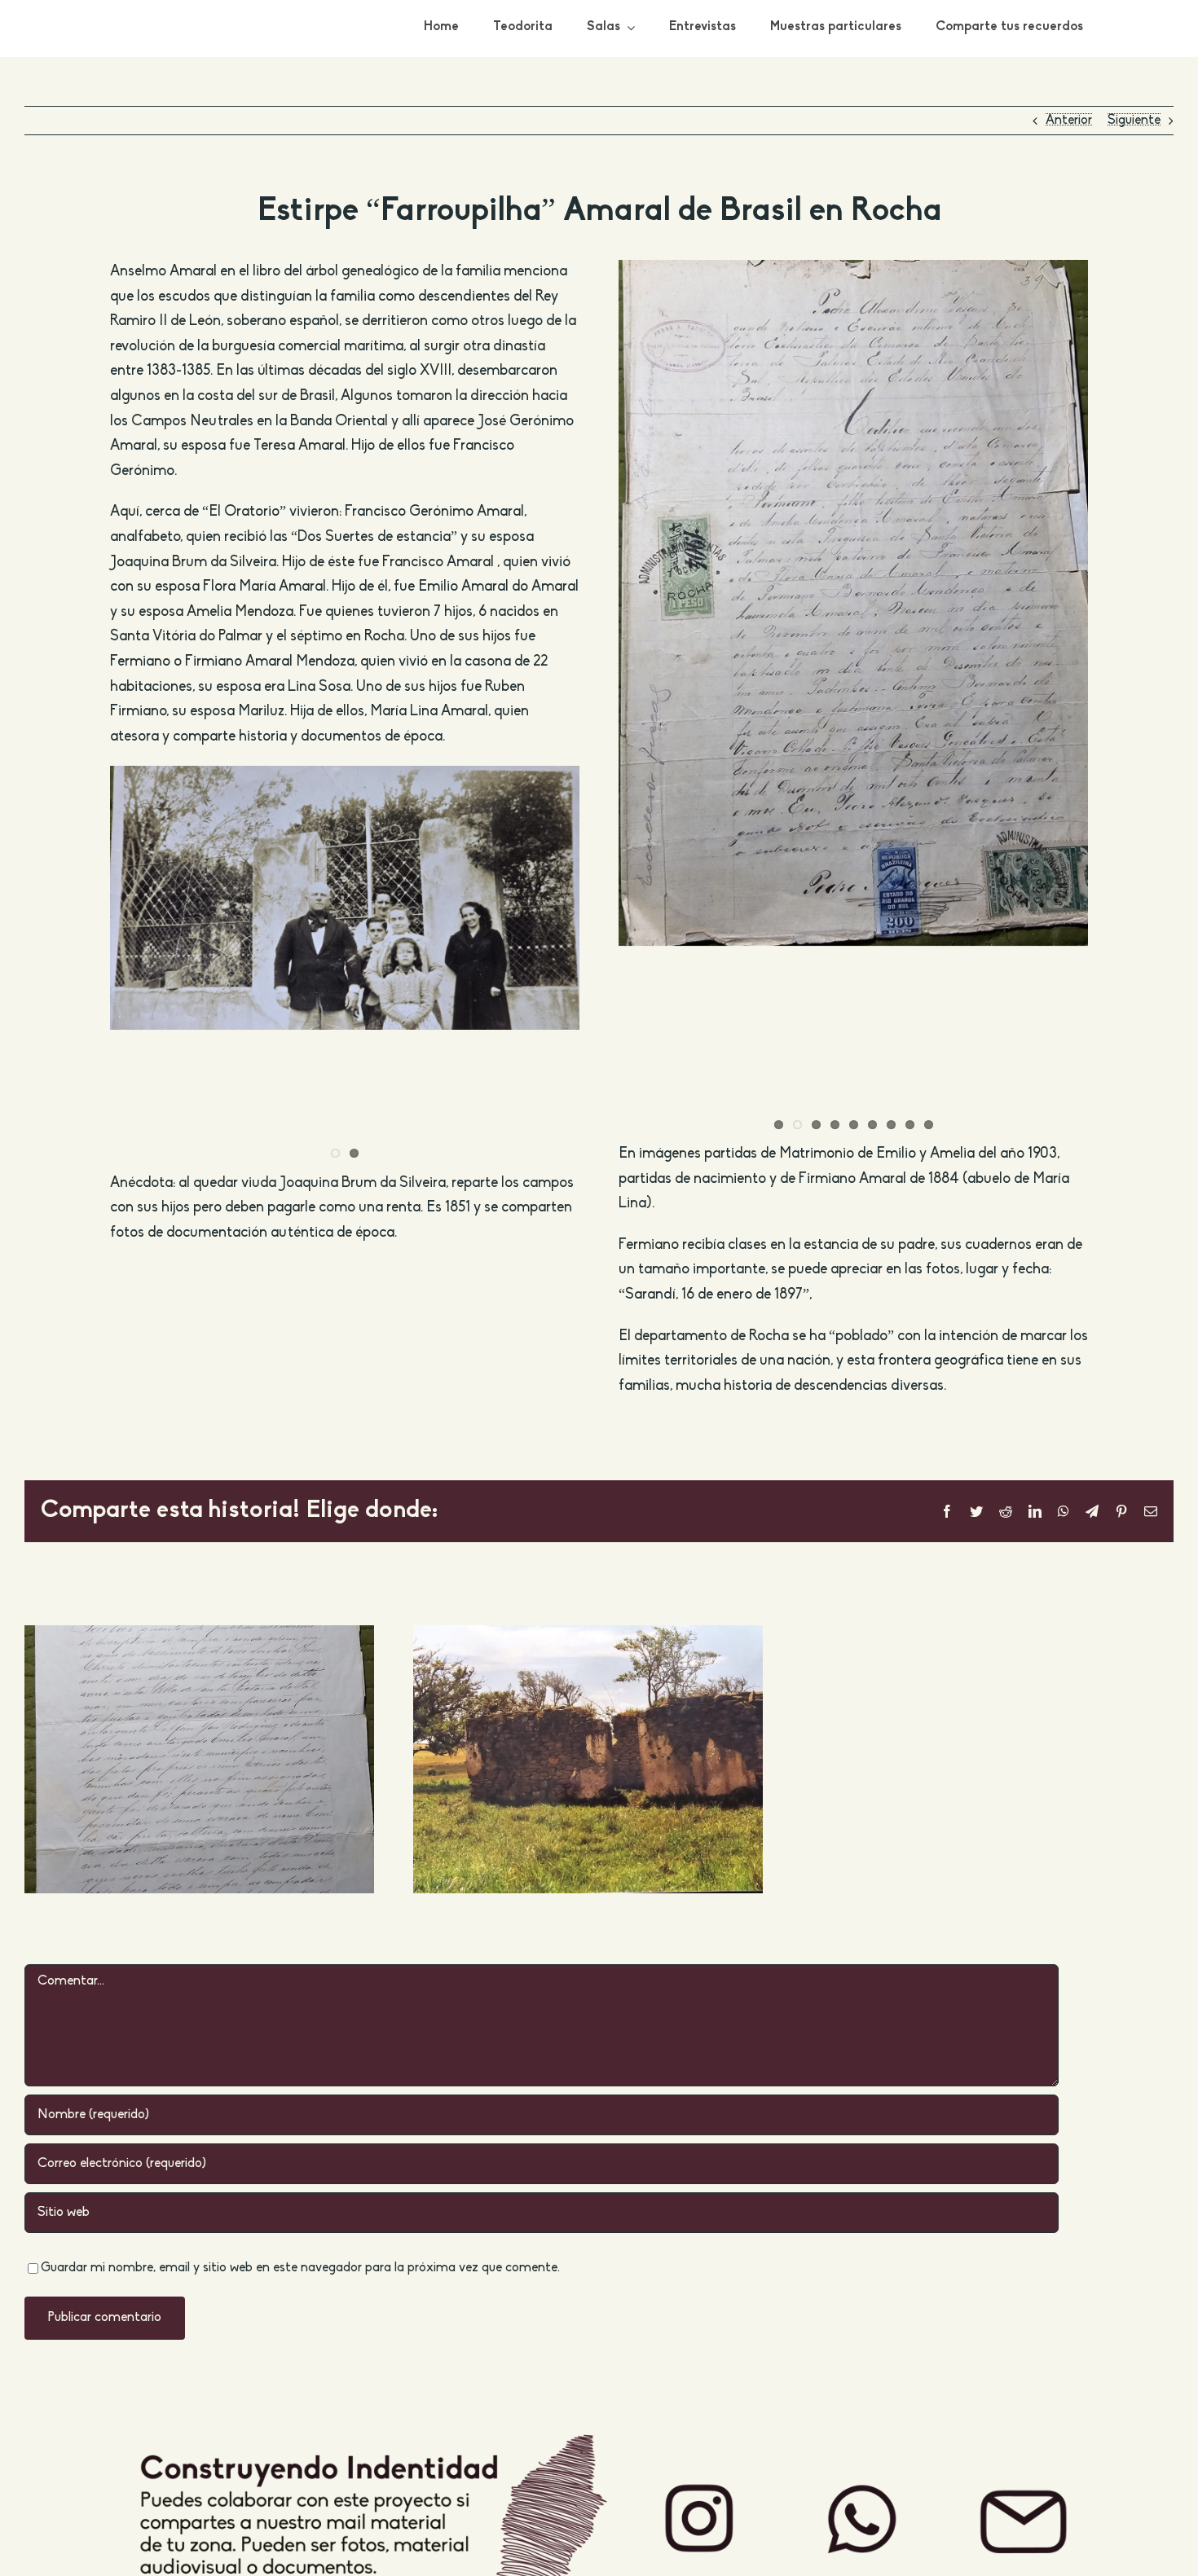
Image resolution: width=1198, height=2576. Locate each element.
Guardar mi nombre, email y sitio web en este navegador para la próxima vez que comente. (300, 2268)
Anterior (1069, 121)
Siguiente (1134, 121)
